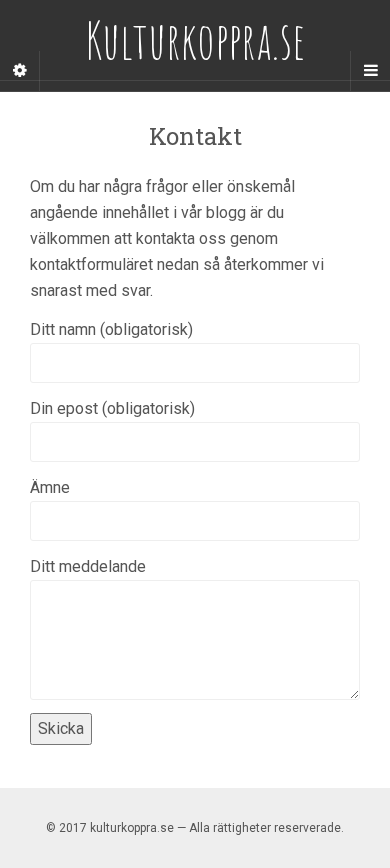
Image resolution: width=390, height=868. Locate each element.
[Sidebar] (20, 71)
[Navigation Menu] (370, 71)
